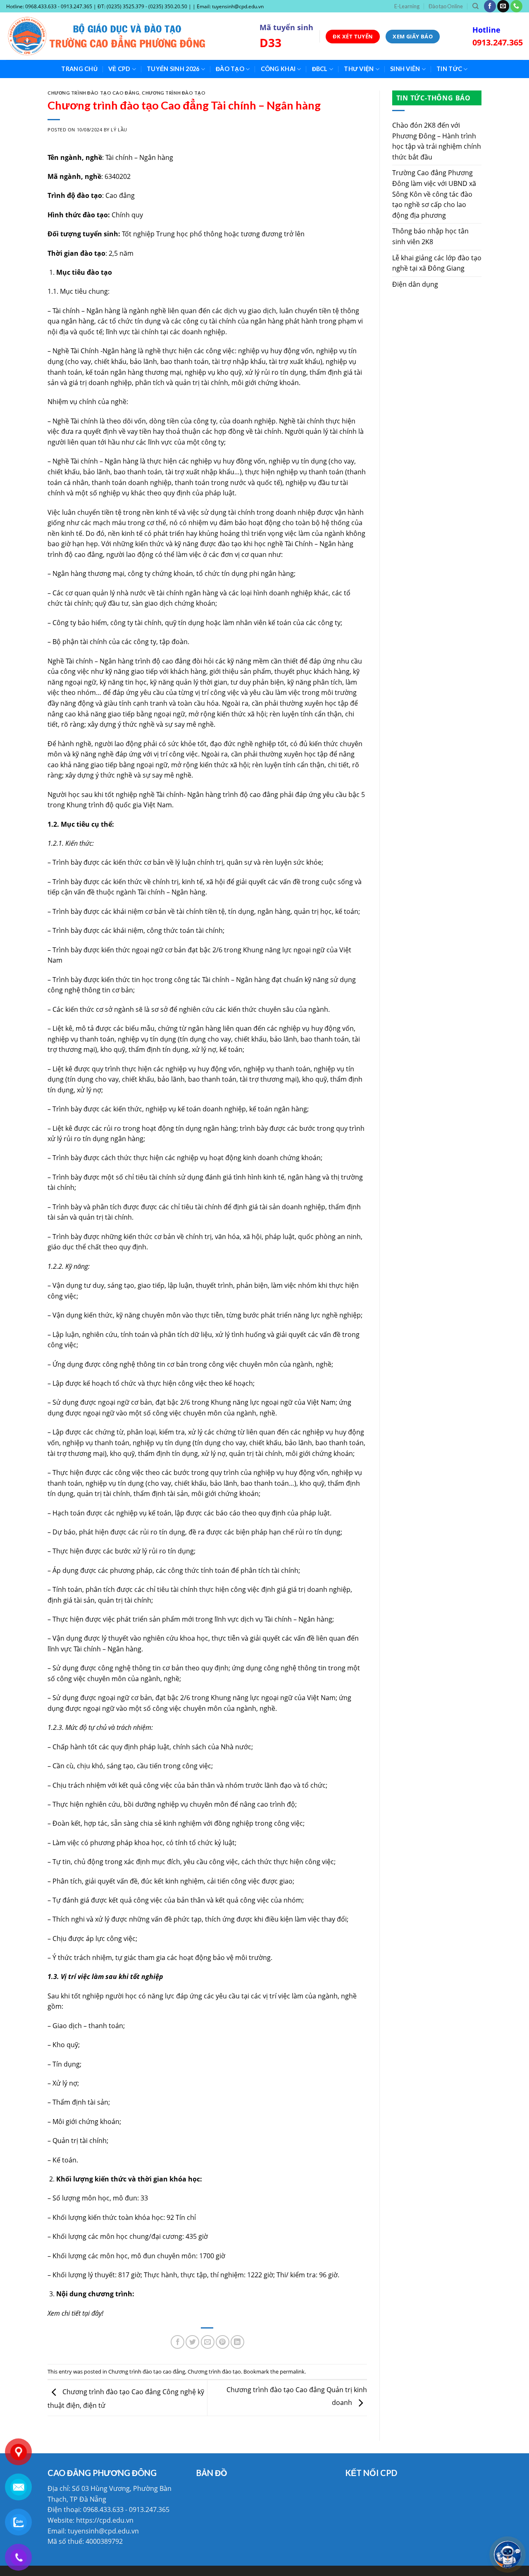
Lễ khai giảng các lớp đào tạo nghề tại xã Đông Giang (437, 263)
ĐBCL (320, 69)
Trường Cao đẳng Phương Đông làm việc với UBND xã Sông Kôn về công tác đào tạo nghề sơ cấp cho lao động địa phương (434, 194)
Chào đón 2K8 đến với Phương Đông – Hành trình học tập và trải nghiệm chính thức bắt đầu (437, 141)
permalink (292, 2371)
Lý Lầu (119, 130)
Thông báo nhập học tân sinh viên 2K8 (430, 236)
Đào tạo (230, 69)
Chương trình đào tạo (174, 93)
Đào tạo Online (446, 6)
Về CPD (119, 69)
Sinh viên (405, 69)
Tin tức (449, 69)
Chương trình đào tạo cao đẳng (93, 93)
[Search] (475, 6)
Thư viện (359, 69)
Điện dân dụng (415, 284)
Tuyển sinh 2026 (173, 69)
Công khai (278, 69)
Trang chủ (79, 69)
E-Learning (407, 6)
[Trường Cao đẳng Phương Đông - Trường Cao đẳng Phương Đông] (127, 36)
